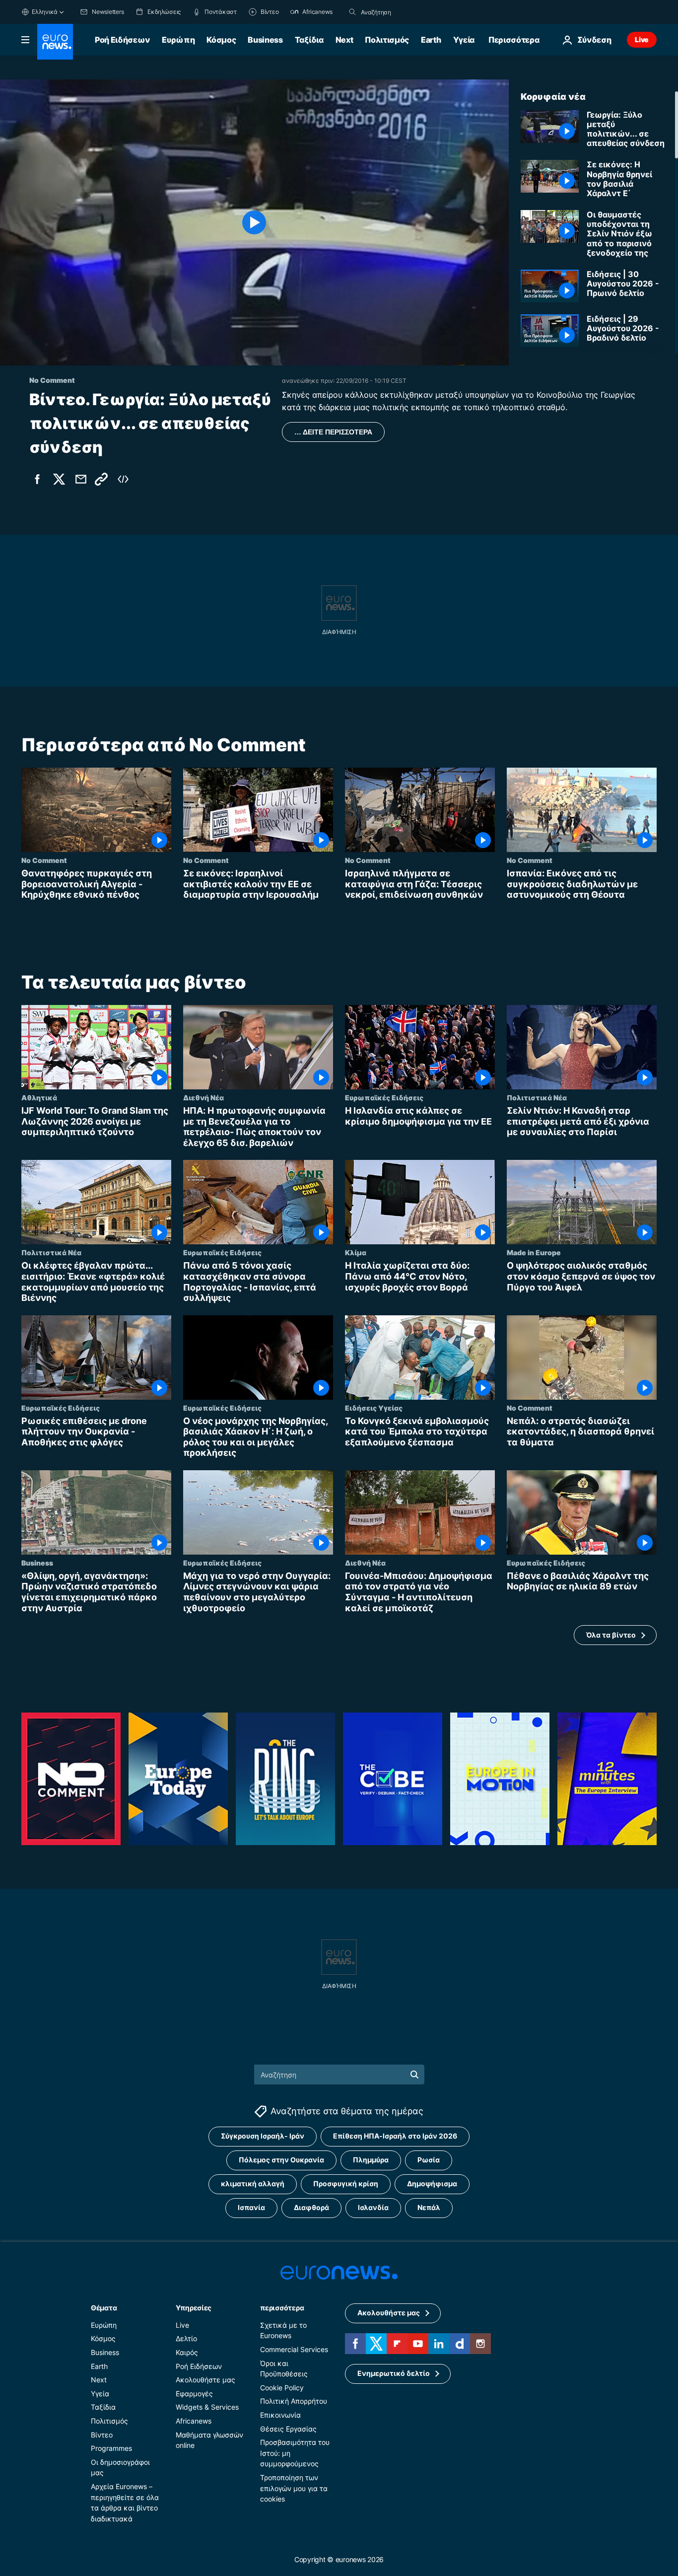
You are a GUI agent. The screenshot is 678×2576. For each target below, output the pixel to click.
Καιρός (187, 2352)
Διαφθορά (311, 2207)
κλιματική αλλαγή (253, 2183)
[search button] (352, 12)
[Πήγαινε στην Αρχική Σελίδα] (55, 42)
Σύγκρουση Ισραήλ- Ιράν (263, 2136)
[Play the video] (254, 222)
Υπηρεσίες (194, 2308)
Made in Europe (534, 1252)
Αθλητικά (39, 1097)
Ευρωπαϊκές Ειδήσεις (384, 1097)
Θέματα (104, 2308)
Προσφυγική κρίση (346, 2183)
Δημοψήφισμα (432, 2183)
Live (642, 39)
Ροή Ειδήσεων (122, 40)
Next (344, 40)
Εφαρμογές (194, 2394)
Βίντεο (102, 2435)
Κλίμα (356, 1252)
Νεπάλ (429, 2207)
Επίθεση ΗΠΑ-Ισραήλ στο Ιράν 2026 (395, 2136)
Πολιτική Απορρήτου (294, 2401)
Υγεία (464, 40)
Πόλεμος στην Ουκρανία (281, 2160)
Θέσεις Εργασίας (288, 2429)
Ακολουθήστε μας (205, 2380)
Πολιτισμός (387, 40)
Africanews (194, 2421)
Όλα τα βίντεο (611, 1635)
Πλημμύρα (371, 2160)
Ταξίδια (309, 40)
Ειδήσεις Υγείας (374, 1408)
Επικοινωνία (280, 2415)
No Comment (44, 860)
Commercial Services (294, 2349)
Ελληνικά (45, 12)
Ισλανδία (373, 2207)
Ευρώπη (178, 40)
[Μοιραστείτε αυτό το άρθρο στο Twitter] (59, 479)
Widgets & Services (207, 2407)
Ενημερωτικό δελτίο (394, 2373)
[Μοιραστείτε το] (81, 479)
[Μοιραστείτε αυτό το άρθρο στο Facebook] (37, 479)
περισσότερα (282, 2308)
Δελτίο (186, 2338)
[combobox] (403, 12)
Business (265, 40)
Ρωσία (429, 2160)
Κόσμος (221, 40)
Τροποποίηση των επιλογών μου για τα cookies (294, 2488)
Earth (431, 40)
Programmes (111, 2448)
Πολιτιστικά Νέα (537, 1097)
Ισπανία (251, 2207)
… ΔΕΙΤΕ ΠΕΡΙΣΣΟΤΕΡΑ (333, 432)
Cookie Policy (282, 2388)
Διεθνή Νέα (203, 1097)
